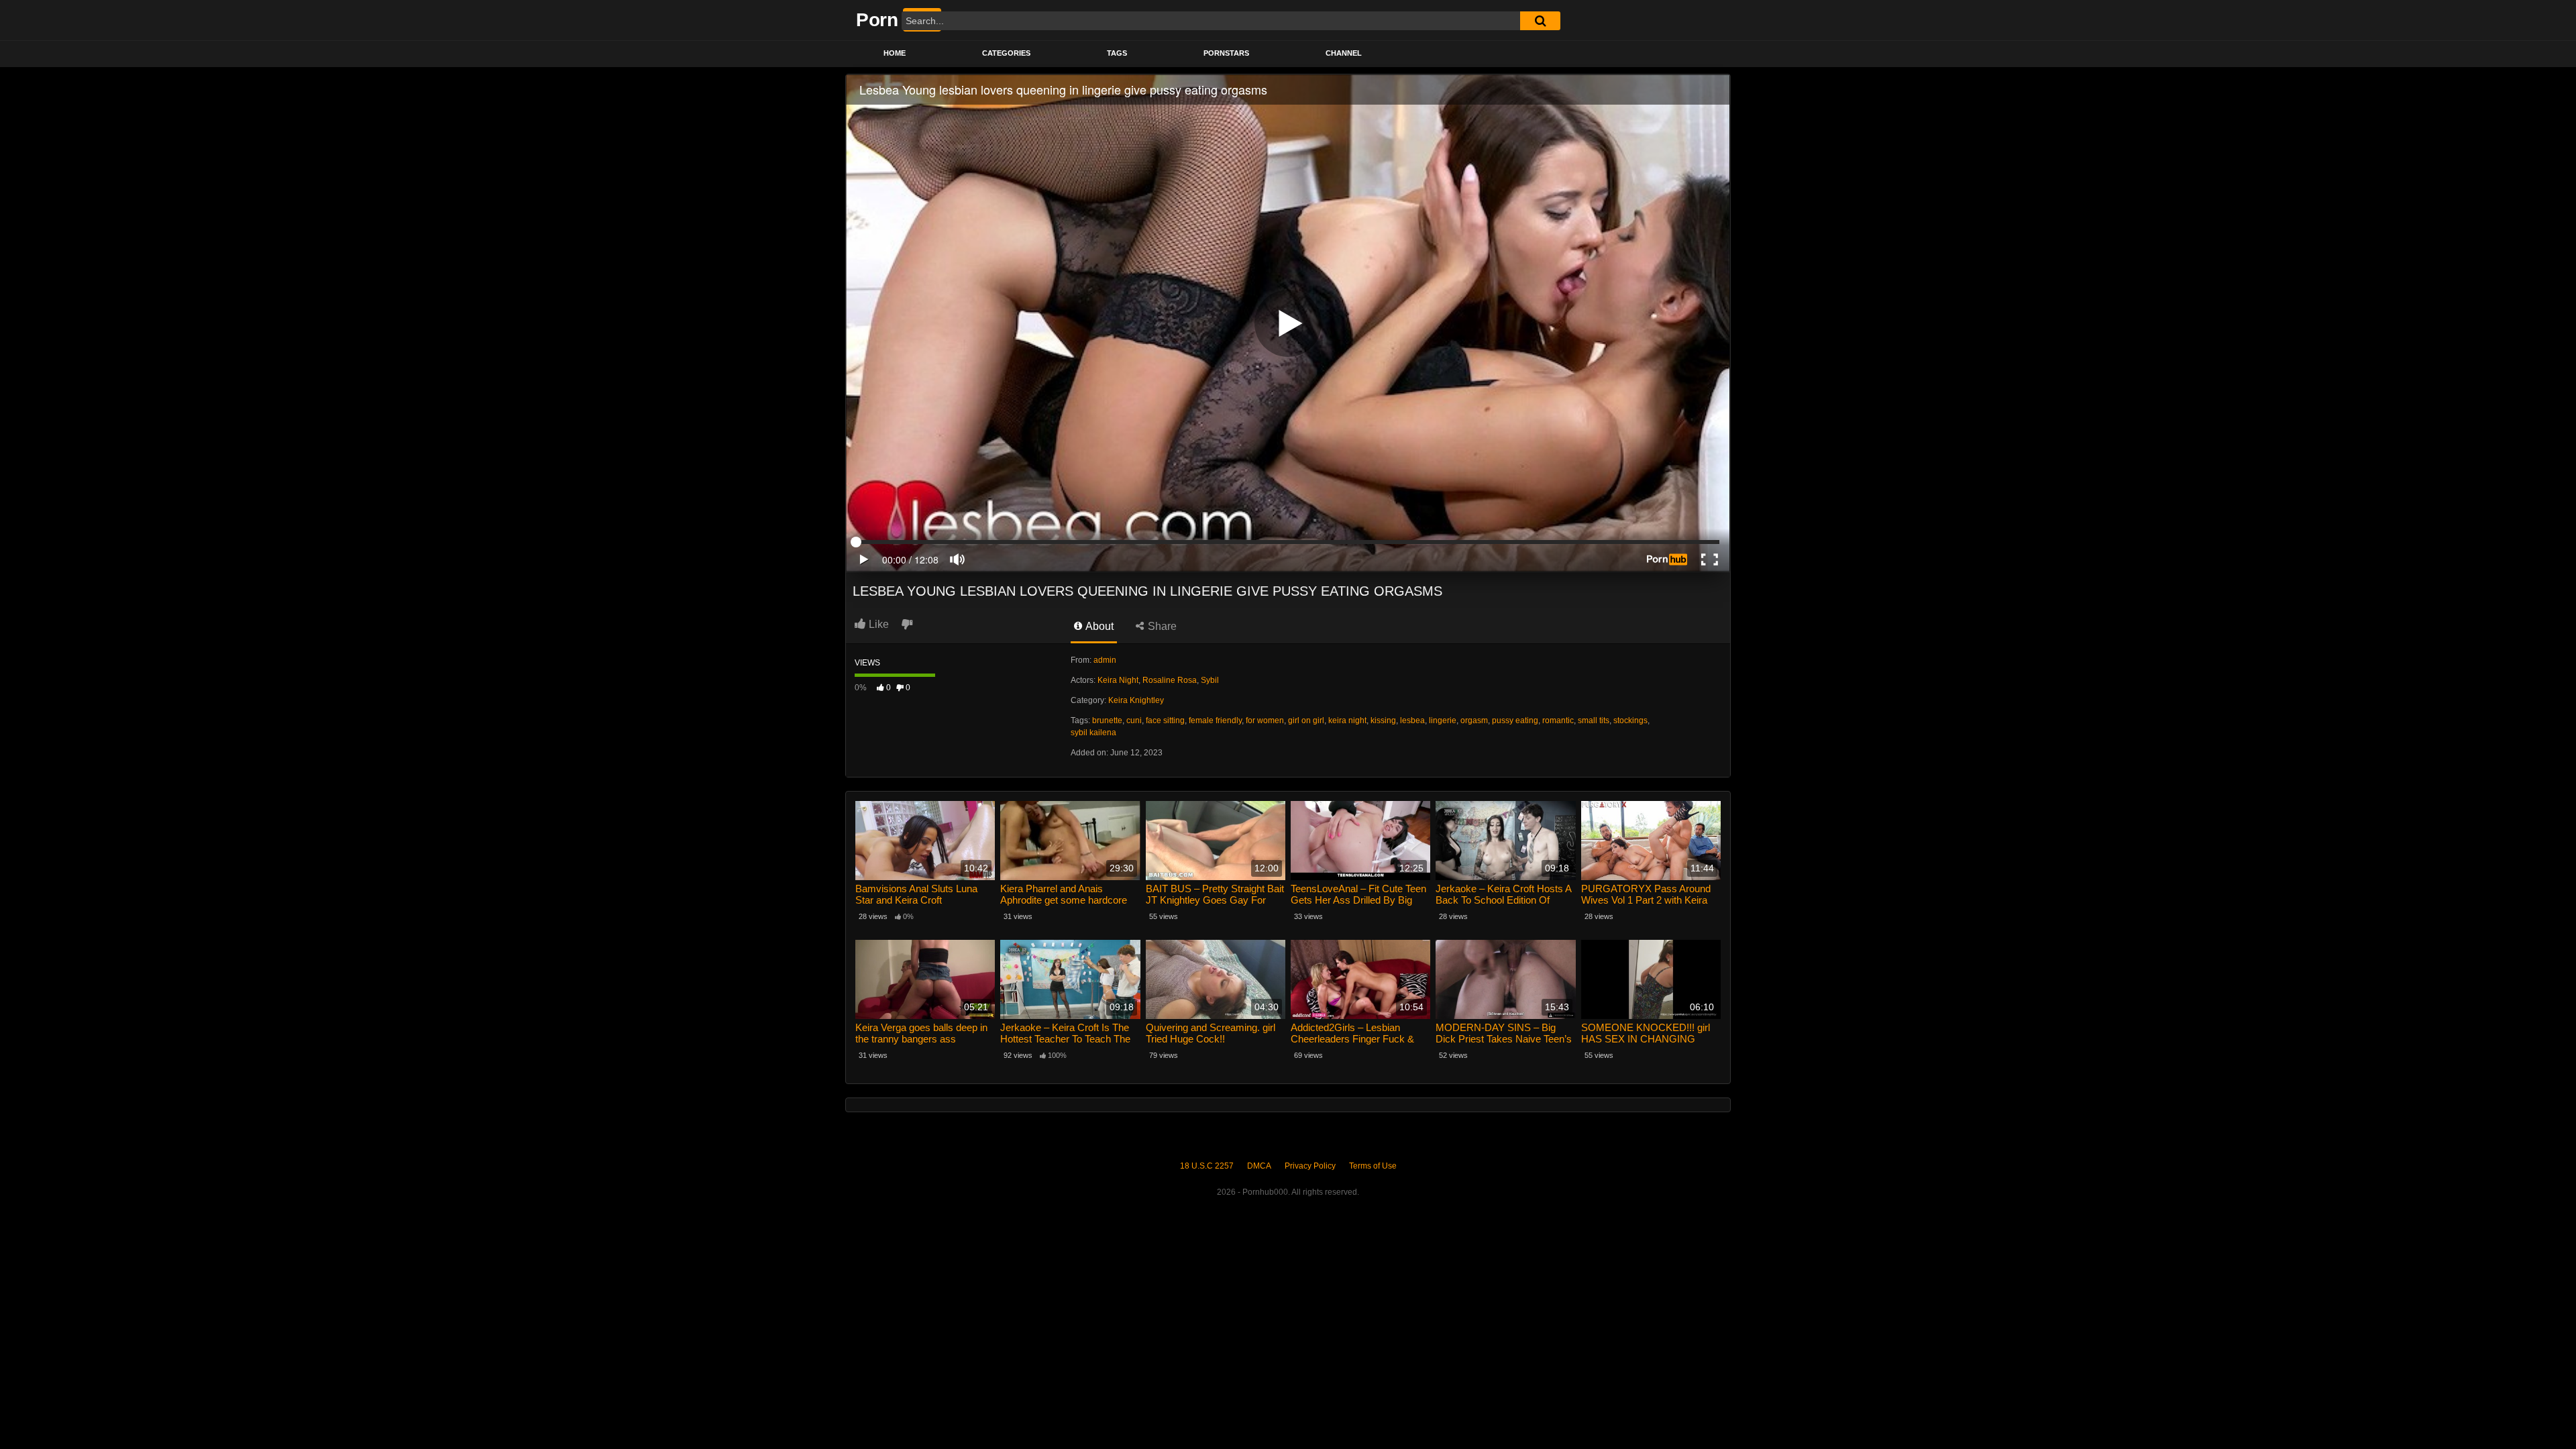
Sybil (1210, 680)
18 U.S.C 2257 (1207, 1166)
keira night (1347, 720)
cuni (1134, 720)
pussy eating (1515, 720)
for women (1265, 720)
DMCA (1259, 1166)
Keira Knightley (1136, 700)
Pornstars (1226, 53)
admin (1105, 660)
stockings (1630, 720)
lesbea (1412, 720)
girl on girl (1306, 720)
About (1098, 626)
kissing (1383, 720)
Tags (1117, 53)
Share (1161, 626)
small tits (1594, 720)
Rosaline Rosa (1170, 680)
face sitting (1165, 720)
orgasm (1474, 720)
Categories (1006, 53)
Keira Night (1118, 680)
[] (1540, 21)
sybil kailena (1093, 733)
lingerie (1443, 720)
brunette (1107, 720)
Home (895, 53)
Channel (1344, 53)
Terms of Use (1373, 1166)
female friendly (1215, 720)
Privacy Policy (1310, 1166)
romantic (1558, 720)
